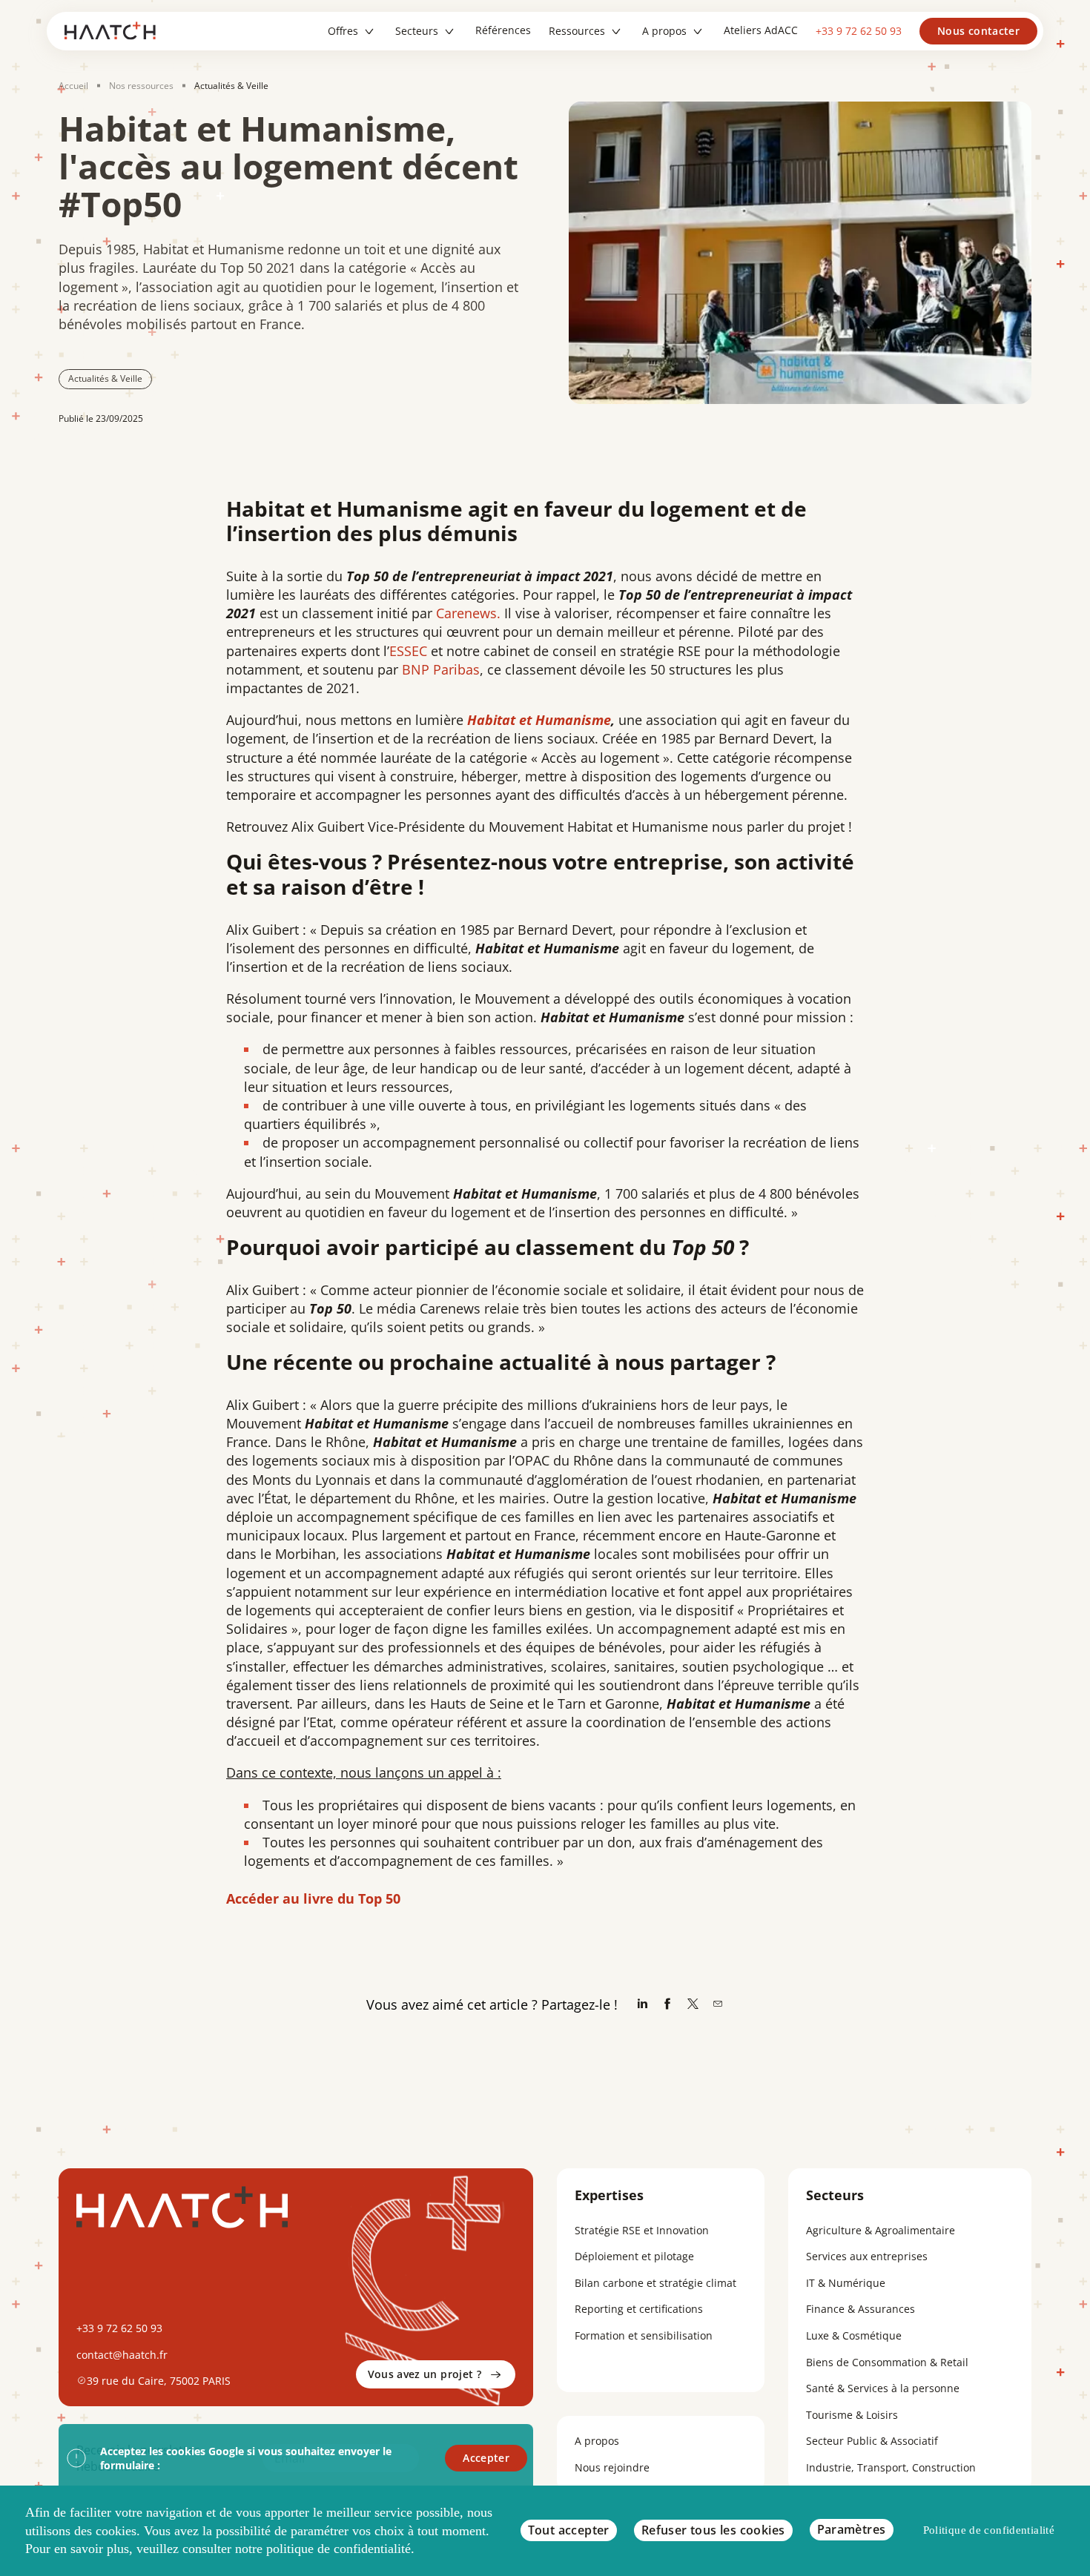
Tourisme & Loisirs (852, 2415)
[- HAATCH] (115, 31)
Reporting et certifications (639, 2309)
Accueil (73, 86)
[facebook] (667, 2005)
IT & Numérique (846, 2283)
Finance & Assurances (861, 2309)
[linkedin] (642, 2005)
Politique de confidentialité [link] (989, 2530)
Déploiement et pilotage (634, 2256)
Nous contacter (978, 31)
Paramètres (852, 2529)
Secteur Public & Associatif (872, 2441)
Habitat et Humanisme (539, 720)
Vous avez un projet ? (425, 2374)
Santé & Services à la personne (883, 2388)
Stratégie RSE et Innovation (642, 2230)
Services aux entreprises (867, 2256)
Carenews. (470, 613)
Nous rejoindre (612, 2467)
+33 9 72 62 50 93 (859, 31)
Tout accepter (569, 2530)
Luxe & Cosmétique (854, 2335)
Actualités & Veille (231, 86)
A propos (597, 2441)
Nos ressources (141, 86)
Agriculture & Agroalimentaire (881, 2230)
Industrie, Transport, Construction (891, 2467)
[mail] (718, 2005)
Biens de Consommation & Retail (887, 2362)
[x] (693, 2005)
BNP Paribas (441, 669)
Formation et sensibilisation (644, 2335)
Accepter (486, 2458)
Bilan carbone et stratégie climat (655, 2283)
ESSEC (408, 651)
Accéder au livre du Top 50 (313, 1898)
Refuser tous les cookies (713, 2530)
